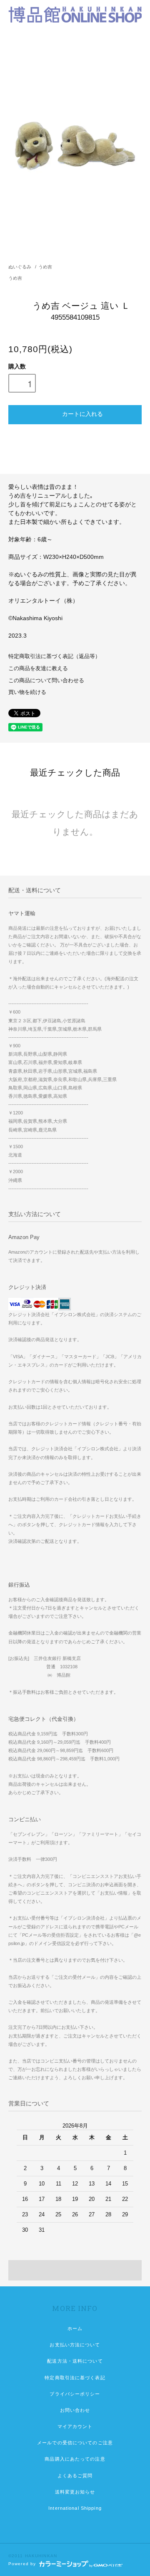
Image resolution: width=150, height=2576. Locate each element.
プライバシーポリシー (75, 2394)
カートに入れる (82, 413)
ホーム (75, 2328)
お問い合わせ (75, 2410)
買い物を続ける (27, 692)
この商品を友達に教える (38, 668)
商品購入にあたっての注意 (75, 2459)
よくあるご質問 (75, 2476)
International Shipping (75, 2508)
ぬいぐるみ (20, 267)
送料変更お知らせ (75, 2492)
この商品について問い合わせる (46, 681)
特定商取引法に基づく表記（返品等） (54, 656)
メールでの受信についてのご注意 (75, 2443)
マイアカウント (75, 2426)
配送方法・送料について (75, 2361)
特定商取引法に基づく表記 (75, 2378)
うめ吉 (45, 267)
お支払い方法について (75, 2345)
